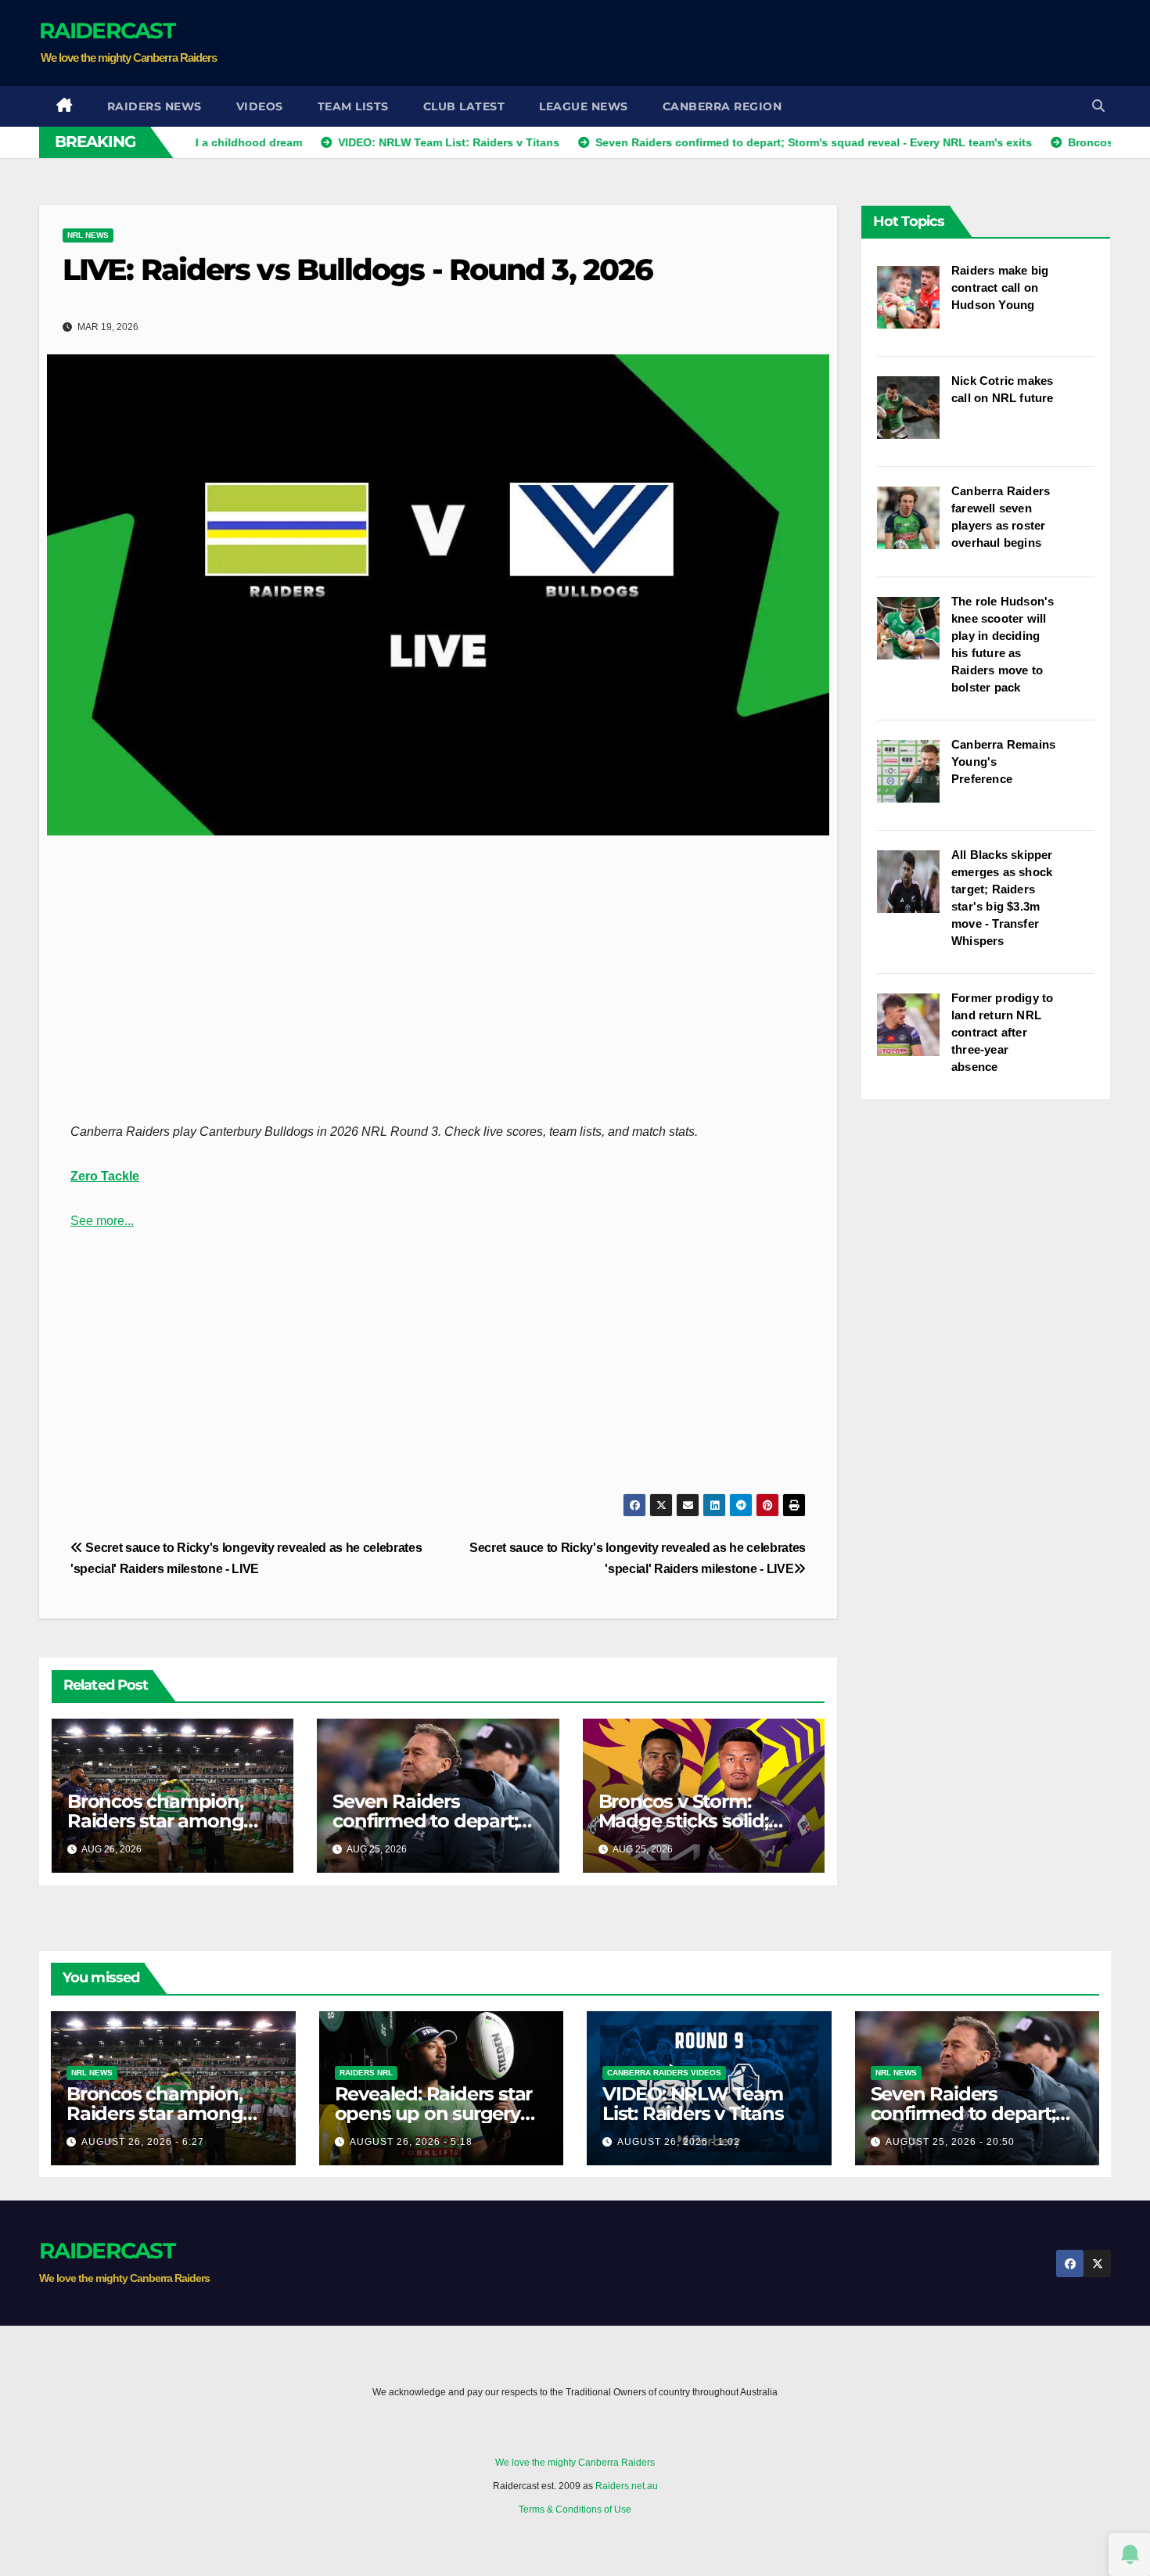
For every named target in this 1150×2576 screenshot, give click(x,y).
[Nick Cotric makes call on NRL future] (914, 415)
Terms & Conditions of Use (575, 2510)
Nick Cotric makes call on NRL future (1003, 389)
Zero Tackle (105, 1176)
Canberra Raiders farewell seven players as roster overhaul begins (1001, 517)
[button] (1098, 106)
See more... (102, 1221)
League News (584, 106)
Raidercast (107, 31)
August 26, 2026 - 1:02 (679, 2142)
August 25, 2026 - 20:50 (950, 2142)
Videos (260, 106)
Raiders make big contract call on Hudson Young (1000, 287)
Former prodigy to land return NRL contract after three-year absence (1002, 1032)
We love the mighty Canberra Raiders (575, 2463)
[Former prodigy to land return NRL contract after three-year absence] (914, 1033)
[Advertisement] (826, 43)
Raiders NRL (366, 2073)
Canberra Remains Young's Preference (1003, 762)
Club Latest (464, 106)
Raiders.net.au (627, 2486)
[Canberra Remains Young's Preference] (914, 779)
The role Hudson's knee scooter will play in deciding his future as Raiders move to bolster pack (1003, 644)
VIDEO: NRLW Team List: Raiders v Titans (693, 2104)
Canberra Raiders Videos (664, 2073)
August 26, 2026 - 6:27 (143, 2142)
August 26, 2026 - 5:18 (411, 2142)
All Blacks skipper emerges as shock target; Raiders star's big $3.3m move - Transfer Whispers (1002, 898)
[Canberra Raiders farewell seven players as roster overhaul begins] (914, 526)
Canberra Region (722, 106)
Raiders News (155, 106)
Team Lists (353, 106)
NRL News (88, 235)
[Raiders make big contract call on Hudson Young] (914, 305)
